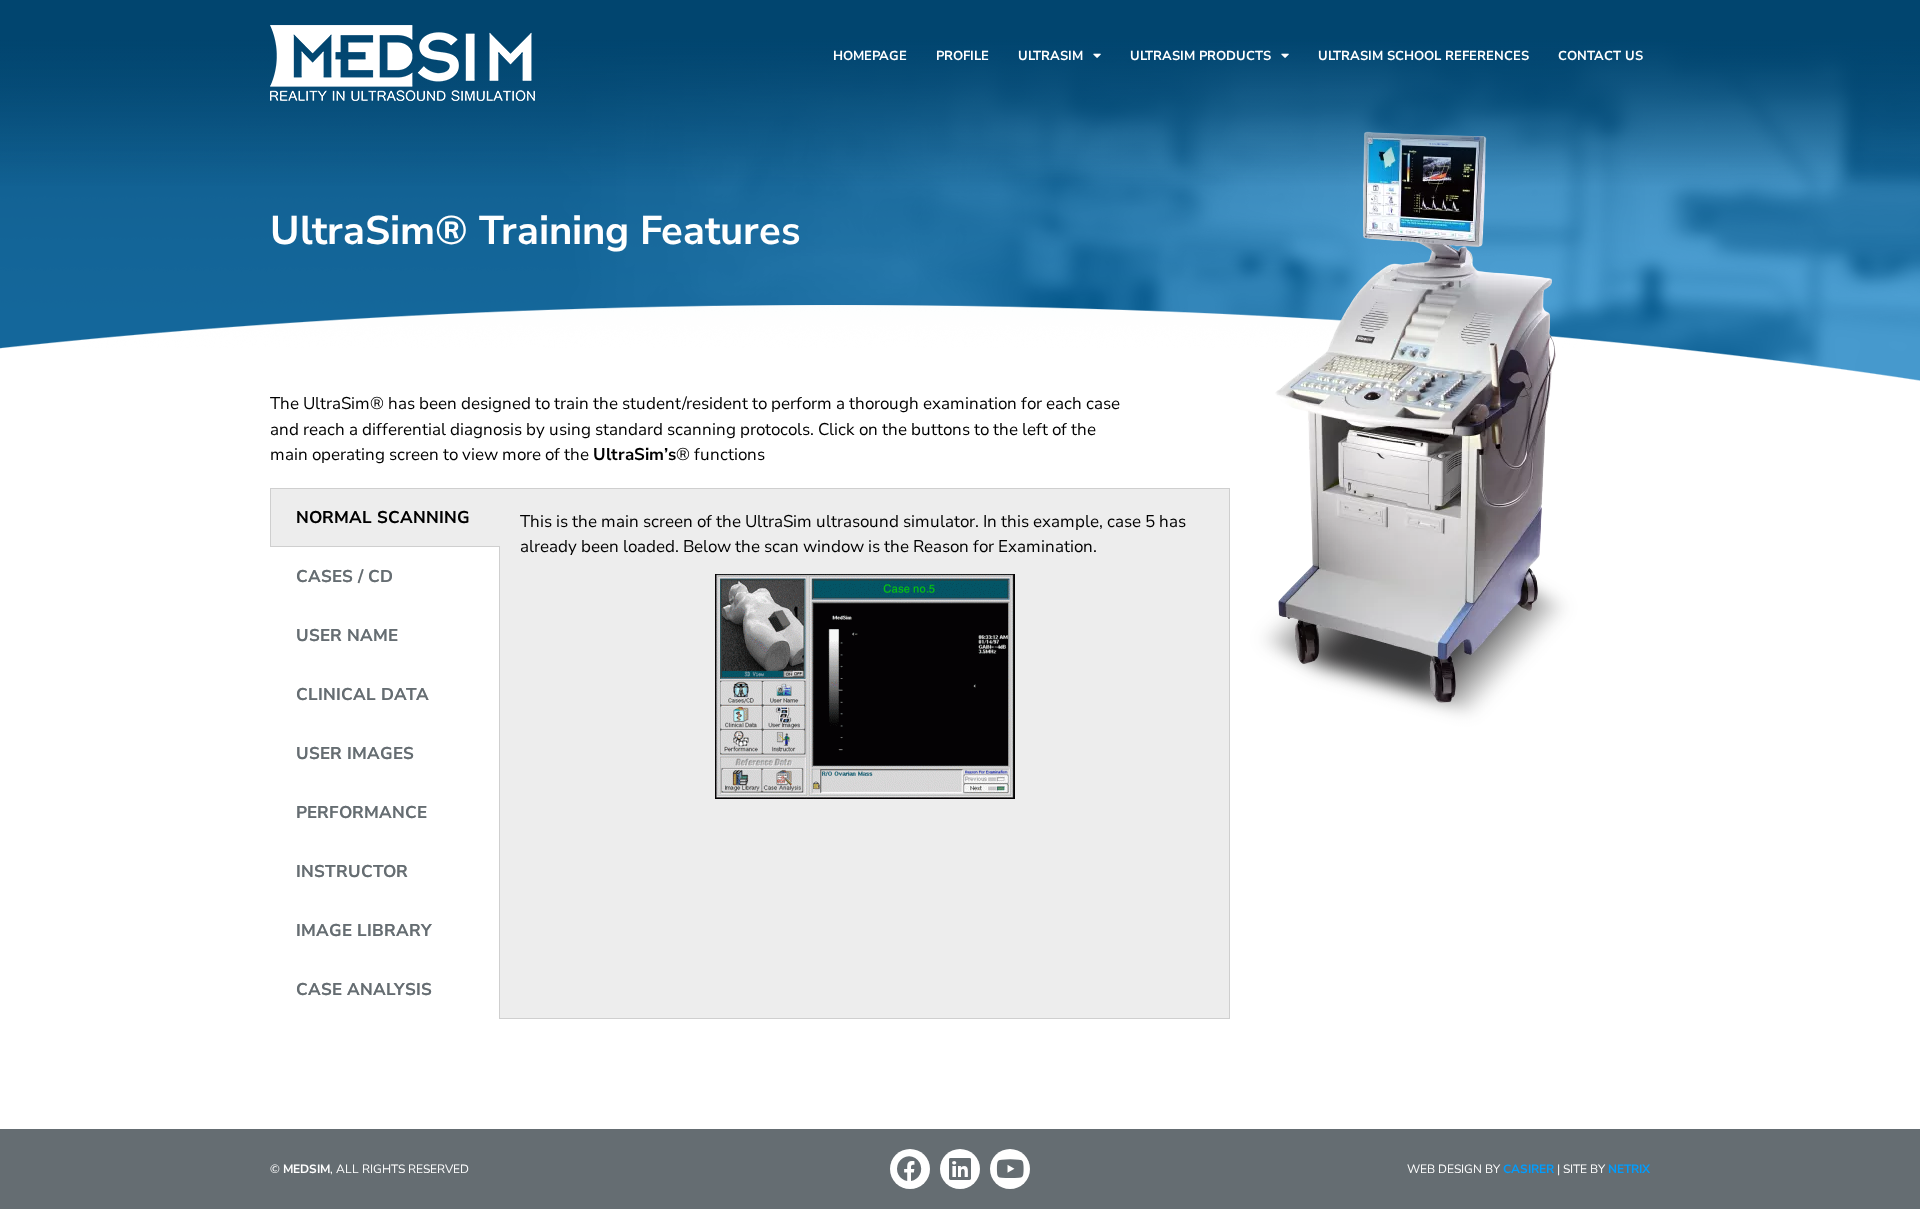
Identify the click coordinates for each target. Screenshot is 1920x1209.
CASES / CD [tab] (344, 576)
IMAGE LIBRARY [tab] (364, 930)
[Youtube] (1010, 1169)
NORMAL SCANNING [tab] (383, 517)
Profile (962, 56)
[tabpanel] (864, 661)
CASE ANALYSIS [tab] (364, 989)
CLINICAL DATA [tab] (362, 694)
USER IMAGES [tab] (355, 753)
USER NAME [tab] (347, 635)
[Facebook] (910, 1169)
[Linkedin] (960, 1169)
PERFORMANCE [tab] (361, 812)
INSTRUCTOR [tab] (352, 871)
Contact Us (1600, 56)
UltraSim (1050, 56)
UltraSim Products (1200, 56)
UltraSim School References (1423, 56)
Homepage (870, 56)
